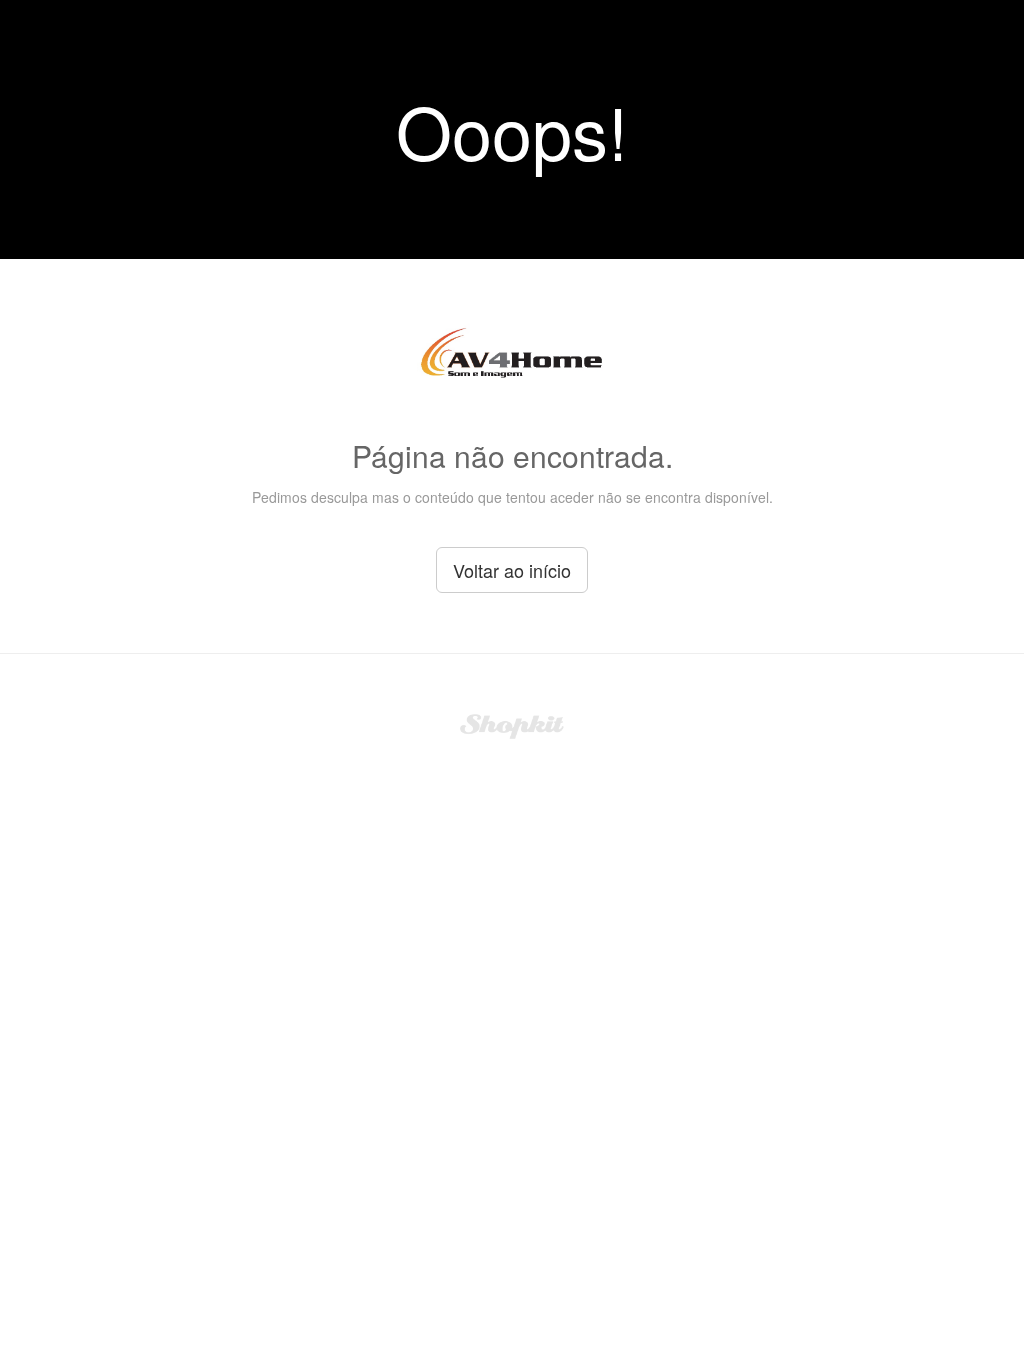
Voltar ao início (512, 570)
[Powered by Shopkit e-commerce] (512, 724)
